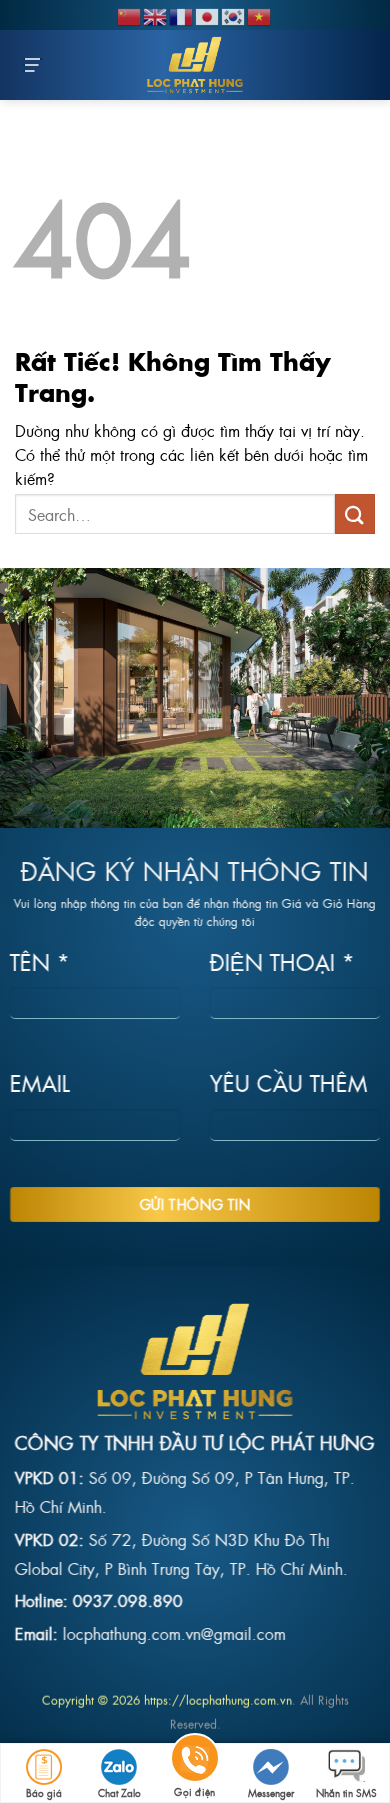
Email (40, 1083)
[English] (156, 14)
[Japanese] (208, 14)
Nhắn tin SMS (346, 1792)
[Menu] (33, 65)
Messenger (271, 1792)
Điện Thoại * (282, 961)
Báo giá (44, 1792)
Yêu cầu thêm (289, 1083)
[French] (182, 14)
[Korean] (234, 14)
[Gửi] (355, 513)
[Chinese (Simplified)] (130, 14)
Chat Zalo (119, 1792)
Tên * (40, 961)
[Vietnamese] (260, 14)
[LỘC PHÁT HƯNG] (195, 65)
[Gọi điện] (195, 1761)
